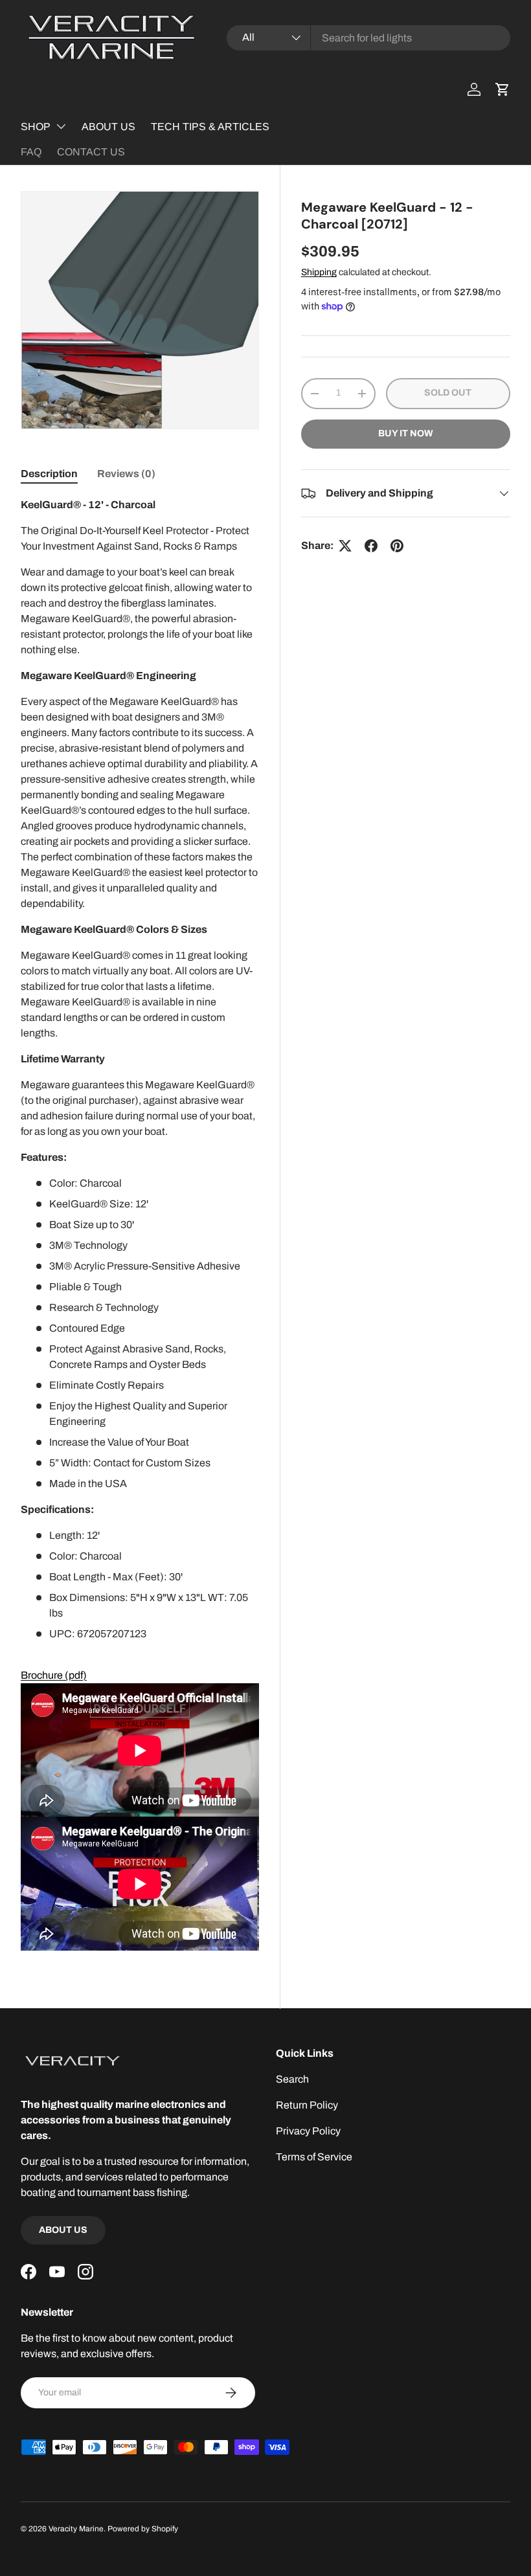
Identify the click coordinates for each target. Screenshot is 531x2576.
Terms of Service (314, 2157)
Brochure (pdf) (54, 1675)
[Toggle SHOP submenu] (61, 126)
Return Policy (307, 2105)
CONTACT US (91, 152)
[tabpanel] (140, 1224)
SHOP (36, 127)
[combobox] (368, 38)
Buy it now (406, 433)
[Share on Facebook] (371, 546)
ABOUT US (108, 127)
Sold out (448, 393)
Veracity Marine (76, 2529)
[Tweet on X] (345, 546)
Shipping (319, 272)
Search (292, 2079)
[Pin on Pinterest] (397, 546)
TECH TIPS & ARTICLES (210, 127)
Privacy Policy (308, 2131)
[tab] (49, 474)
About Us (63, 2230)
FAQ (31, 152)
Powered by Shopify (143, 2529)
